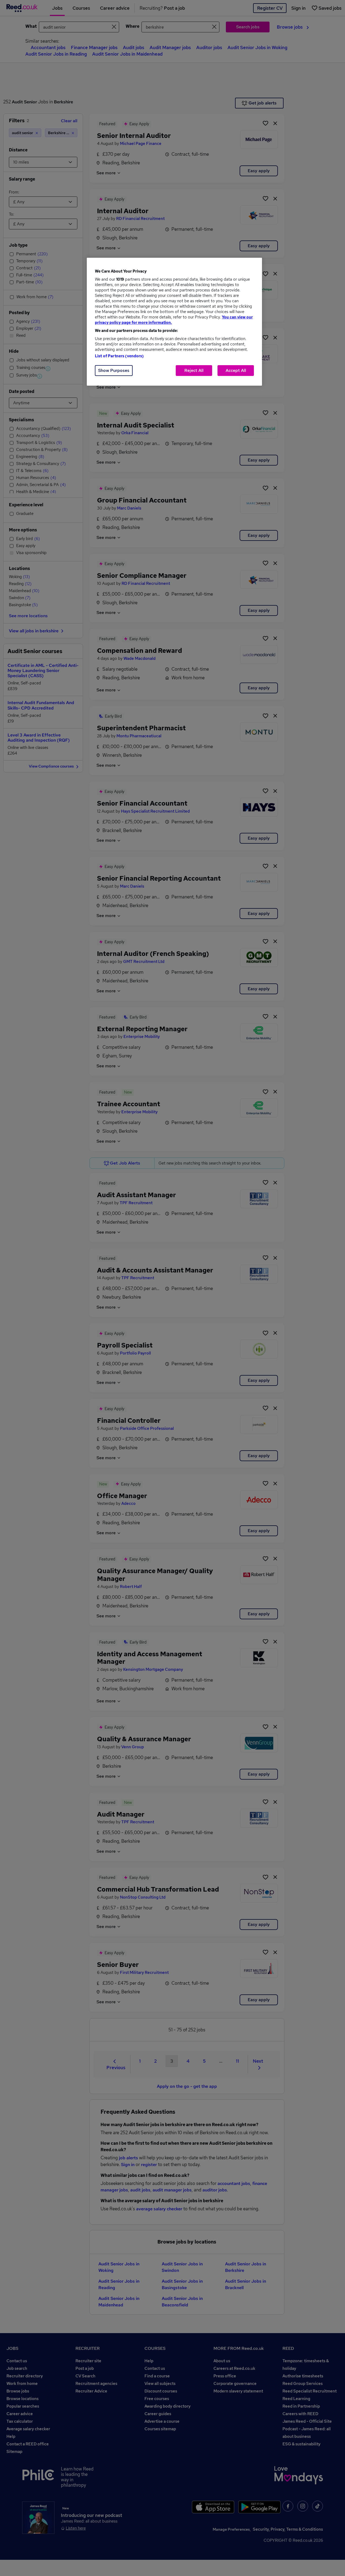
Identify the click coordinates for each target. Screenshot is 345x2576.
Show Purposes (114, 370)
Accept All (236, 370)
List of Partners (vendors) (119, 356)
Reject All (194, 370)
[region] (174, 322)
